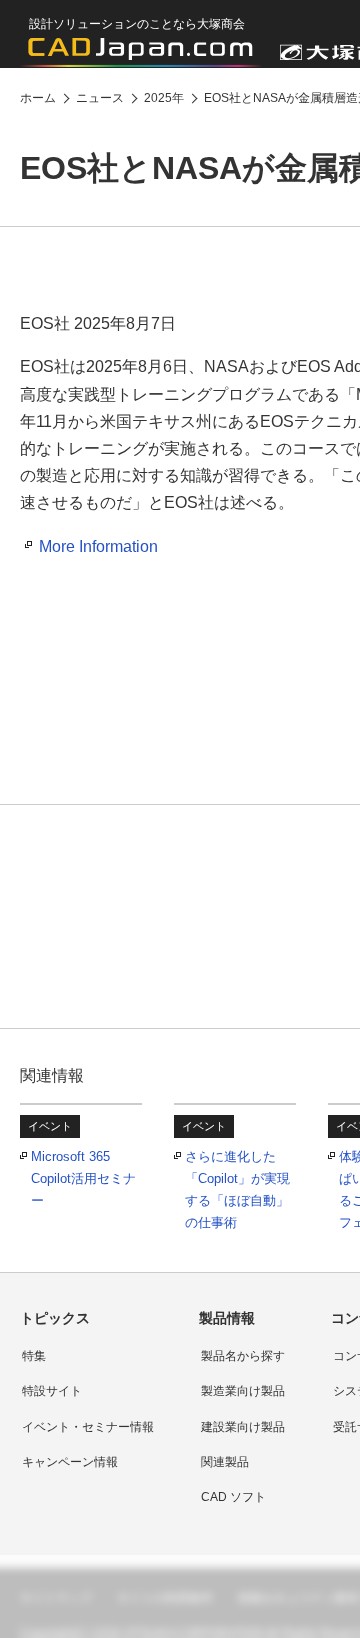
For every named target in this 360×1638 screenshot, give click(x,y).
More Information (98, 546)
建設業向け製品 (243, 1427)
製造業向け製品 (243, 1391)
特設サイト (52, 1391)
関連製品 (225, 1462)
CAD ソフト (233, 1497)
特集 (34, 1356)
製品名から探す (243, 1356)
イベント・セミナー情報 (88, 1427)
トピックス (55, 1318)
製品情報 (227, 1318)
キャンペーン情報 (70, 1462)
